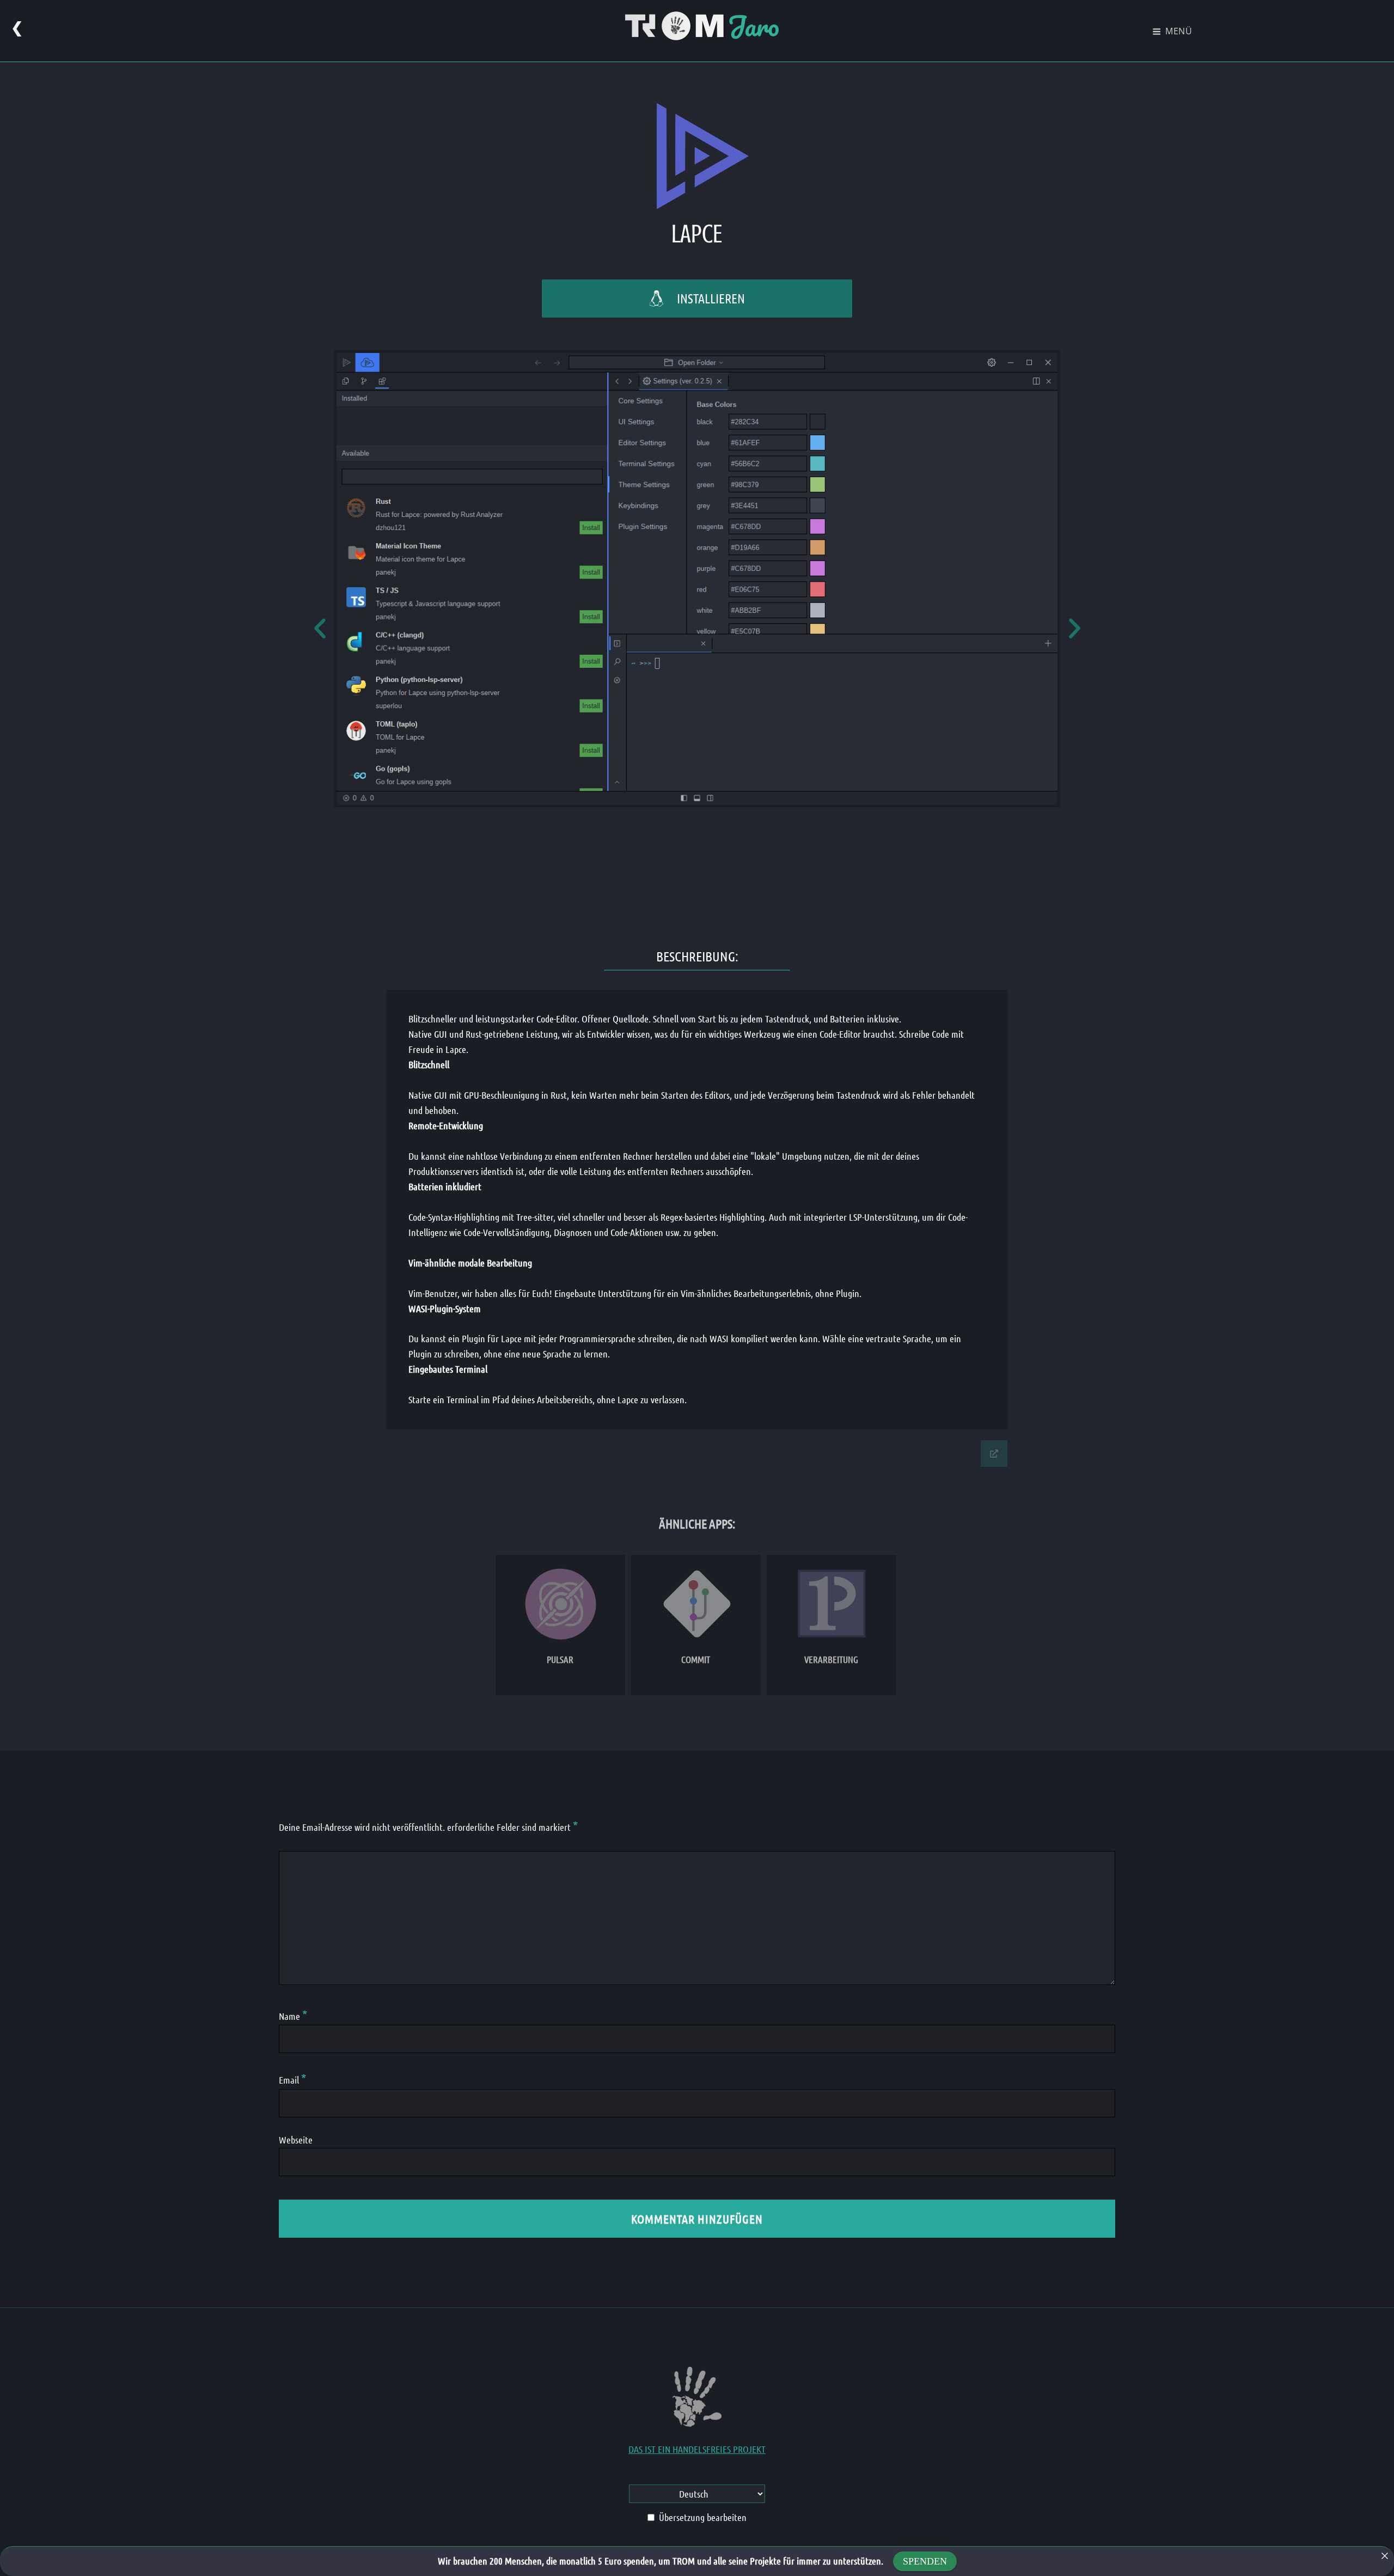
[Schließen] (1385, 2556)
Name (293, 2016)
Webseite (296, 2140)
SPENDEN (925, 2561)
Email (292, 2080)
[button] (320, 628)
